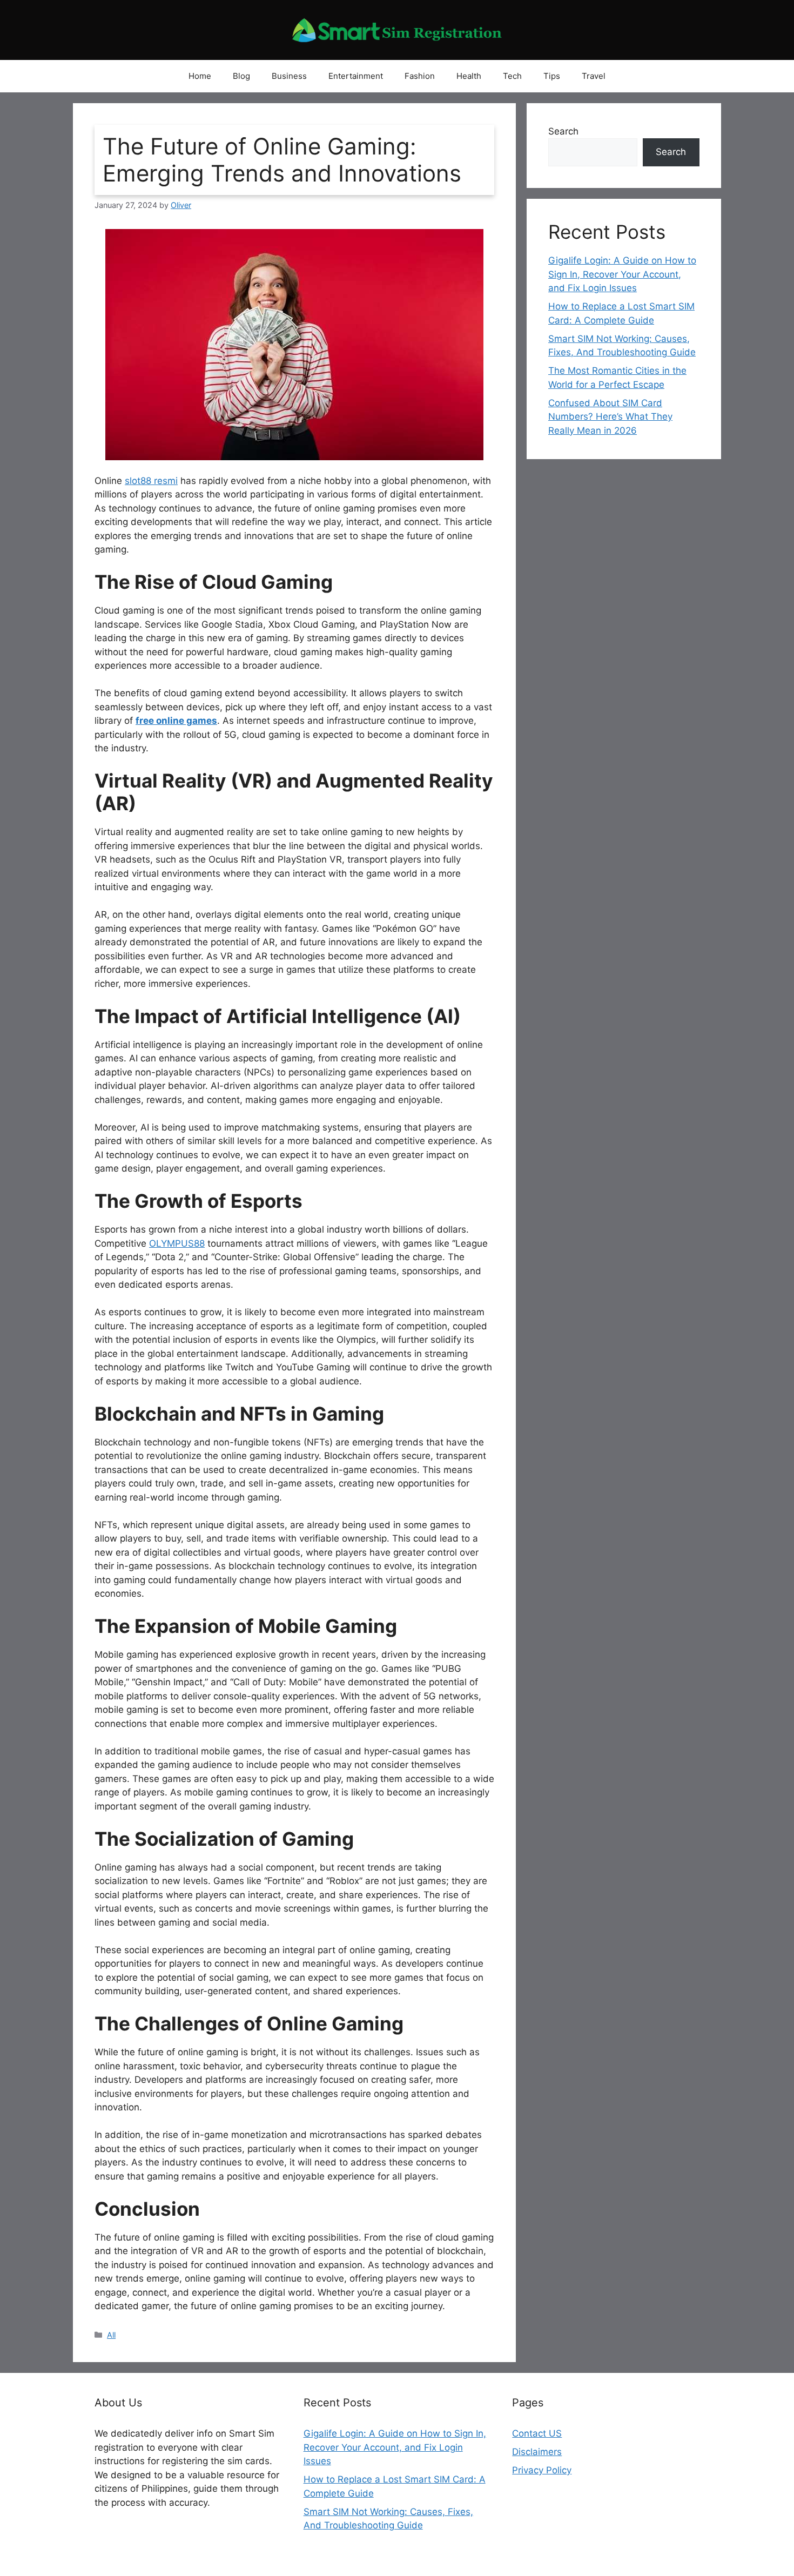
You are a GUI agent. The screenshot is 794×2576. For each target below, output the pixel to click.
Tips (552, 76)
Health (469, 76)
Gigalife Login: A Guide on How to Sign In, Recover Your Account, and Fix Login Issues (622, 274)
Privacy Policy (542, 2470)
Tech (512, 76)
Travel (594, 76)
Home (200, 76)
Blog (241, 76)
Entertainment (356, 76)
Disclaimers (537, 2452)
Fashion (420, 76)
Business (289, 76)
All (111, 2335)
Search (563, 131)
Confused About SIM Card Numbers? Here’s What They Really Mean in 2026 (610, 417)
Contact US (537, 2433)
